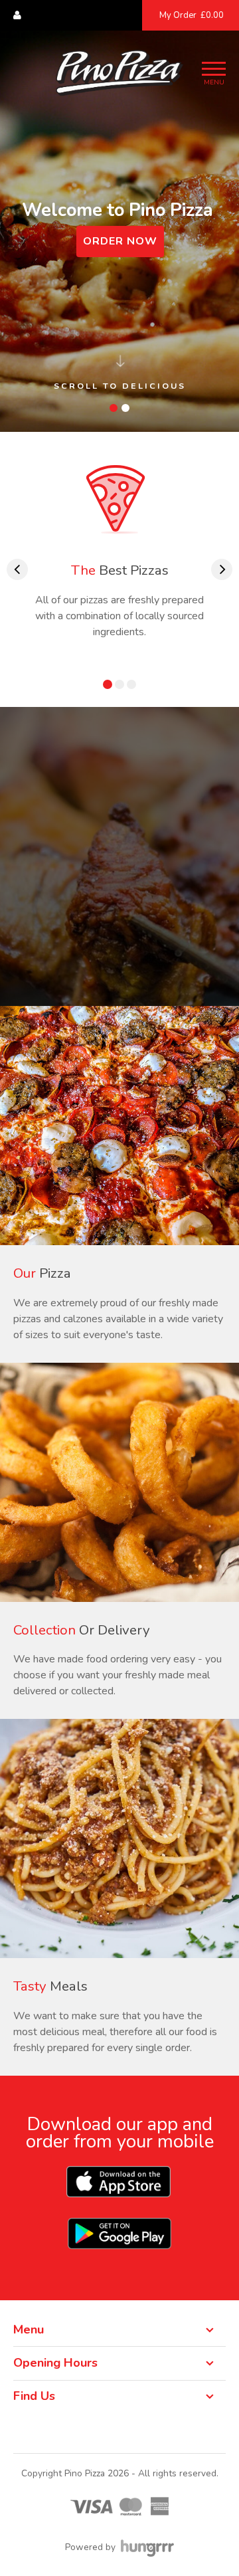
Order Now (120, 241)
